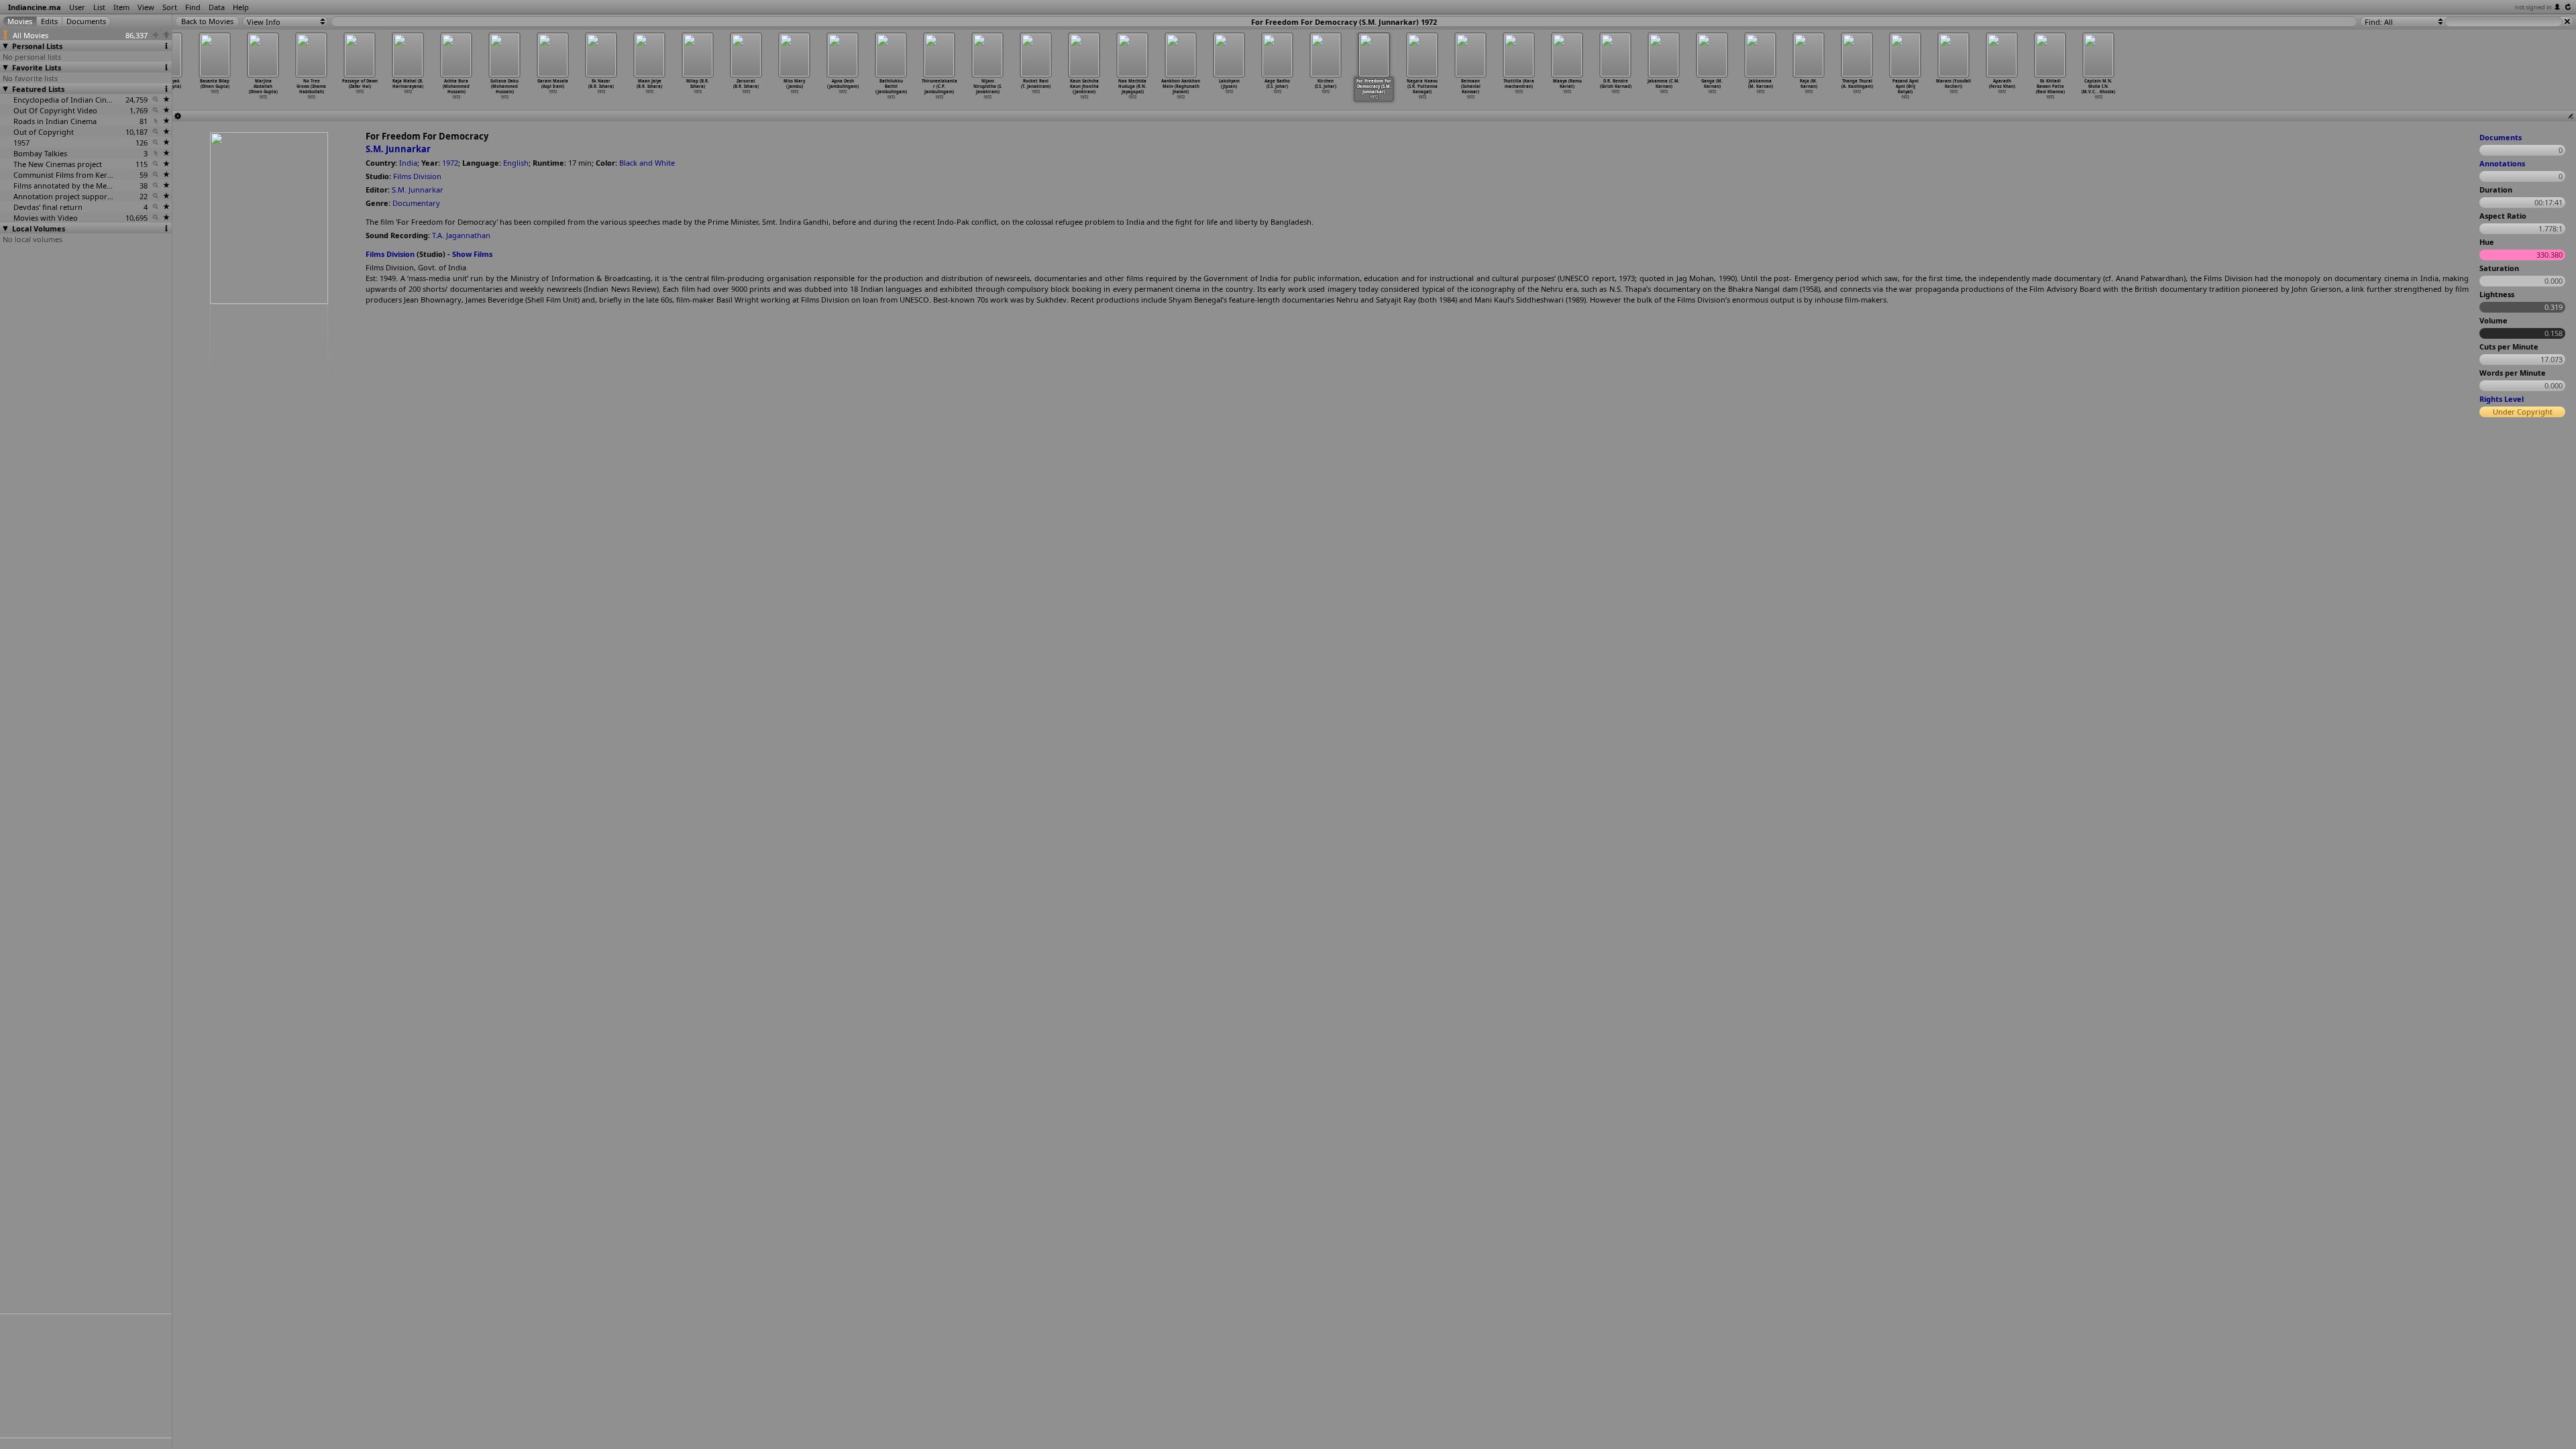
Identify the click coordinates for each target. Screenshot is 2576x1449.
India (408, 163)
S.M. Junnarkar (398, 149)
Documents (2501, 137)
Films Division (417, 176)
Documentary (416, 203)
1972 (450, 163)
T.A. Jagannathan (461, 235)
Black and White (647, 163)
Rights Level (2502, 399)
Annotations (2502, 163)
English (516, 163)
